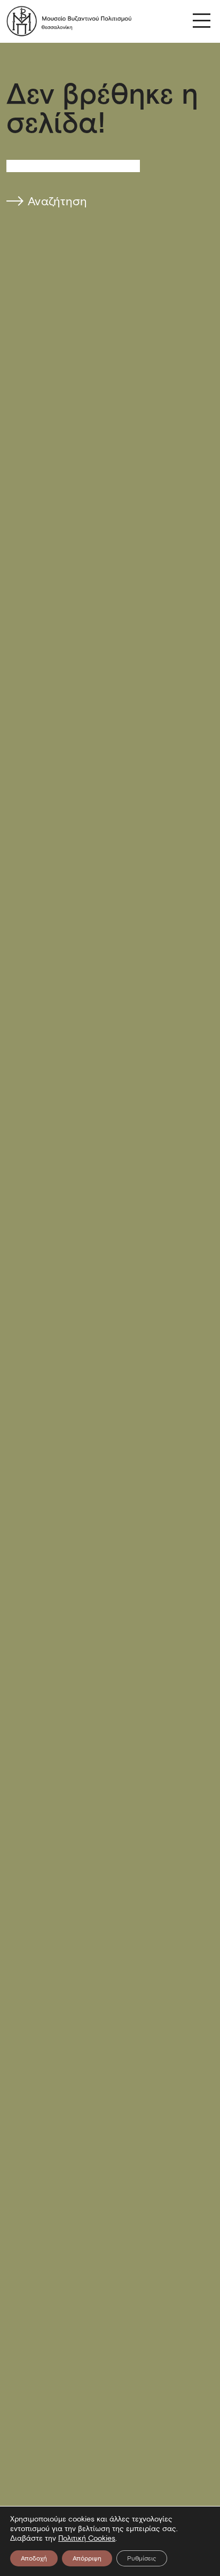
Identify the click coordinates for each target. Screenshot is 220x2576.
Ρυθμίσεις (142, 2558)
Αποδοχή (34, 2558)
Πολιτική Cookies (87, 2538)
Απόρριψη (87, 2558)
